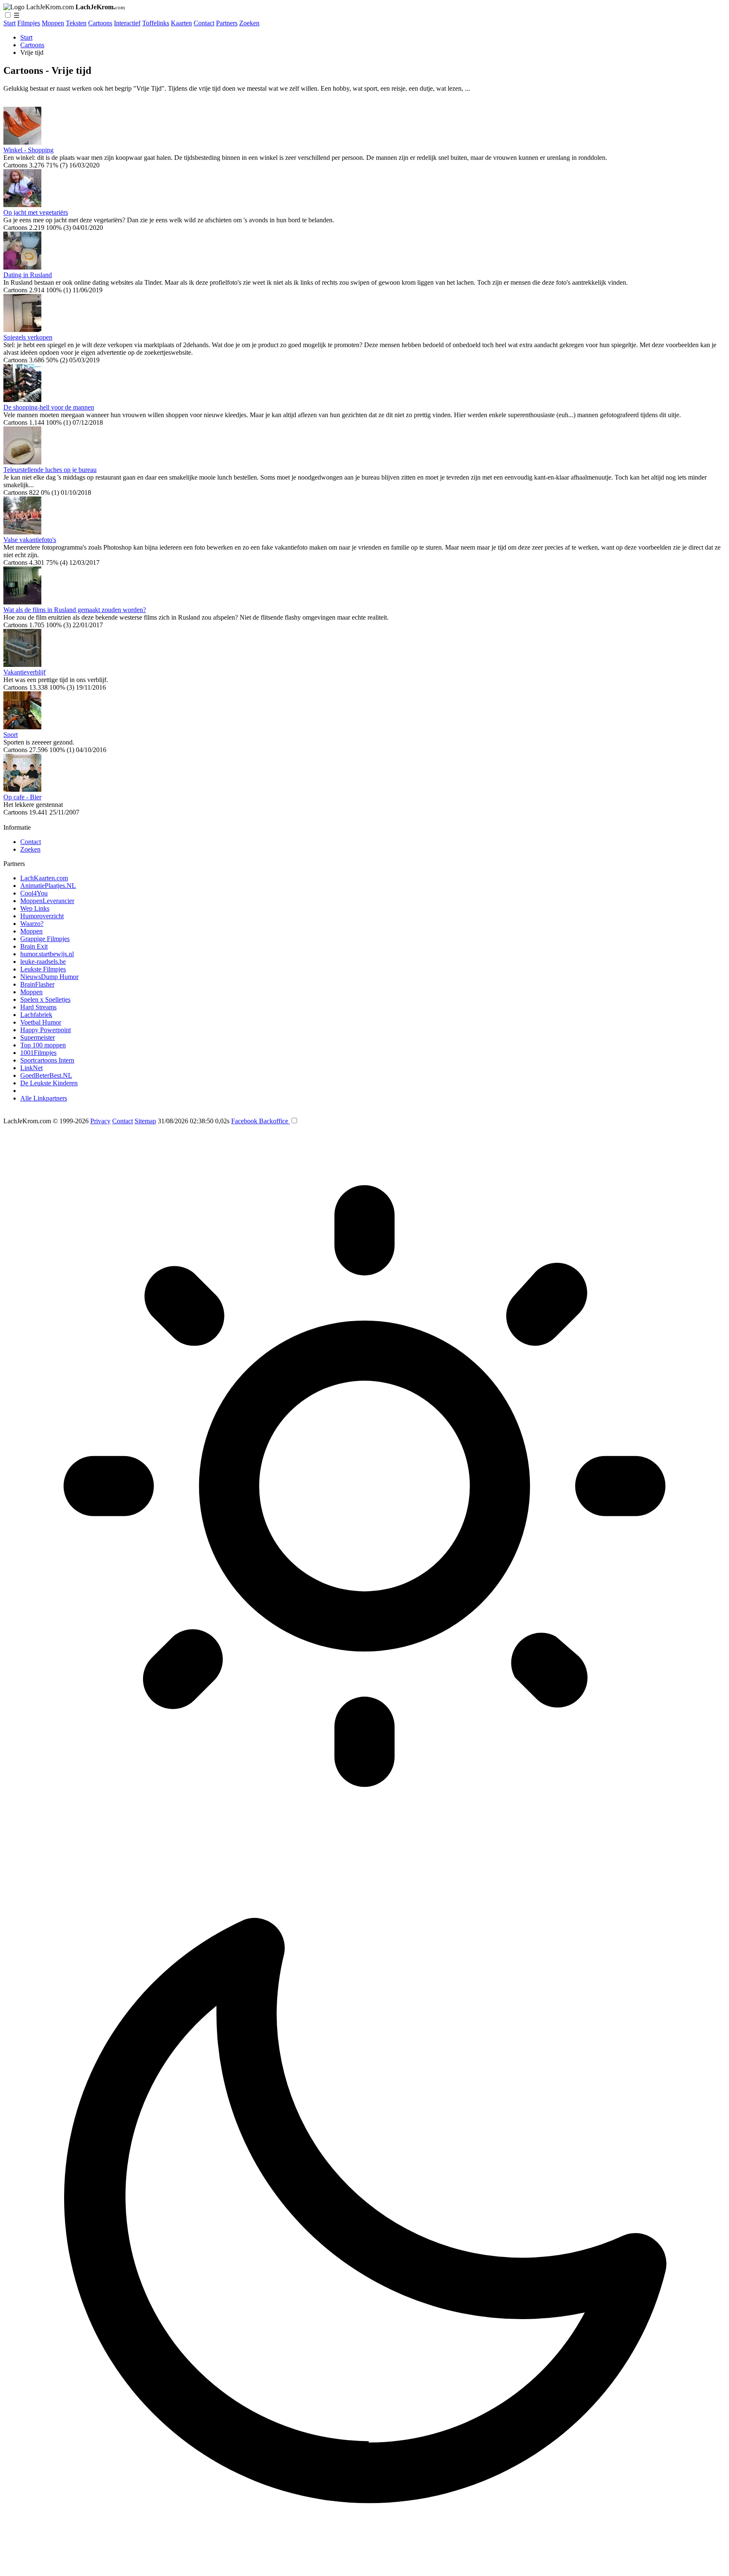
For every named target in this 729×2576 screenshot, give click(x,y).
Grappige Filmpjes (45, 939)
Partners (227, 23)
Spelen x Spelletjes (45, 999)
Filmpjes (29, 23)
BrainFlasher (37, 984)
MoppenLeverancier (47, 901)
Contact (204, 23)
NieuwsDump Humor (49, 977)
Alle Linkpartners (44, 1098)
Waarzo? (32, 924)
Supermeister (38, 1037)
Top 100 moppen (43, 1045)
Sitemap (145, 1121)
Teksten (76, 23)
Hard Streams (38, 1007)
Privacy (100, 1121)
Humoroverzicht (42, 916)
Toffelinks (156, 23)
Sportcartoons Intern (47, 1060)
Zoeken (249, 23)
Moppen (53, 23)
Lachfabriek (36, 1015)
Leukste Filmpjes (43, 969)
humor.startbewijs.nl (47, 954)
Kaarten (181, 23)
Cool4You (34, 893)
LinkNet (31, 1068)
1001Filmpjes (38, 1053)
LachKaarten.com (44, 878)
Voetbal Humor (41, 1022)
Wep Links (35, 908)
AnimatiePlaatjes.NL (48, 886)
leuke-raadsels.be (43, 962)
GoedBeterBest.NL (46, 1075)
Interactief (127, 23)
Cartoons (100, 23)
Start (9, 23)
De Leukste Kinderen (49, 1083)
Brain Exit (34, 946)
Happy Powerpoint (46, 1030)
